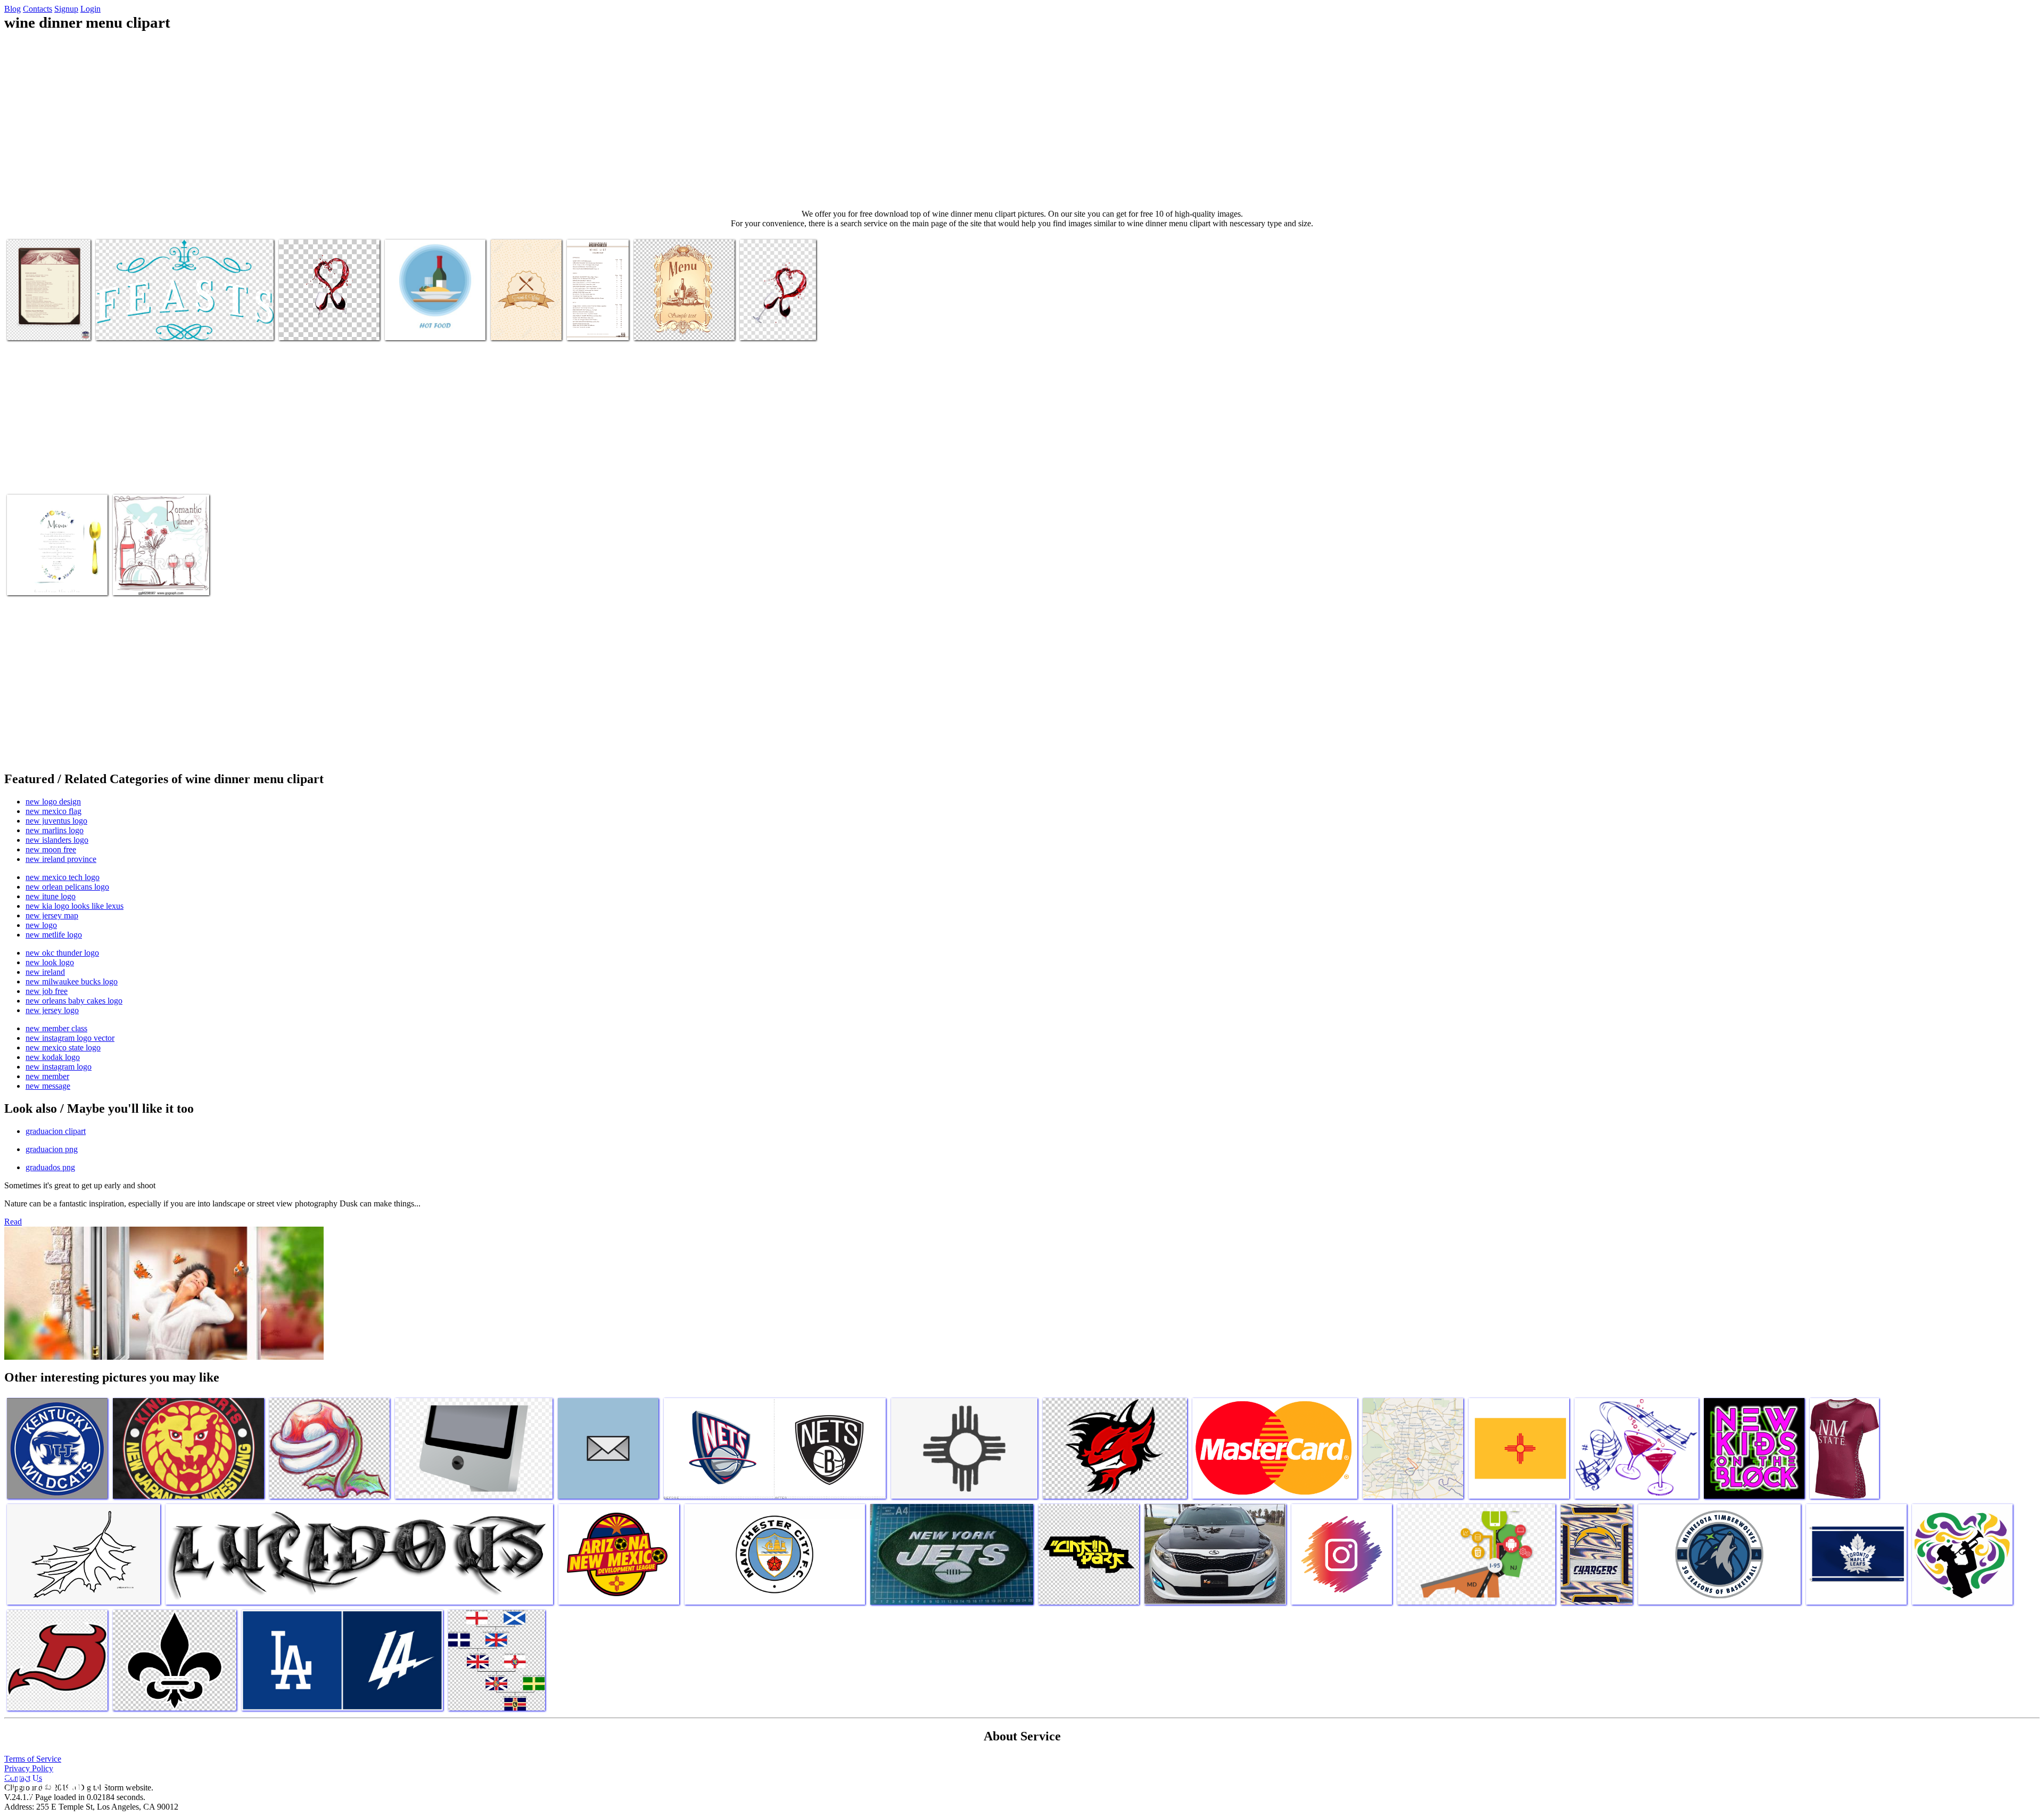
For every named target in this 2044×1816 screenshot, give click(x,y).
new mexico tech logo (63, 877)
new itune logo (51, 896)
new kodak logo (53, 1057)
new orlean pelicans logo (67, 887)
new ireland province (61, 859)
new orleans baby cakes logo (74, 1001)
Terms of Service (33, 1759)
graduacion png (52, 1149)
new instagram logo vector (70, 1038)
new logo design (53, 802)
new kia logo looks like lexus (75, 906)
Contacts (38, 9)
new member (47, 1076)
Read (13, 1222)
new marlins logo (55, 830)
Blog (13, 9)
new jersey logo (52, 1010)
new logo (41, 925)
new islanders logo (57, 840)
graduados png (50, 1167)
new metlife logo (54, 935)
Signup (66, 9)
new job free (47, 991)
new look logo (50, 962)
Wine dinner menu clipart (48, 326)
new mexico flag (53, 811)
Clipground (53, 1784)
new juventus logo (56, 821)
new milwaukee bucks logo (72, 981)
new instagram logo (59, 1067)
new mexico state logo (63, 1047)
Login (90, 9)
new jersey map (52, 915)
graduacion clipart (56, 1131)
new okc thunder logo (62, 953)
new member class (56, 1028)
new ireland (45, 972)
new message (48, 1086)
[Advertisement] (1022, 120)
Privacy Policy (29, 1768)
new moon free (51, 849)
